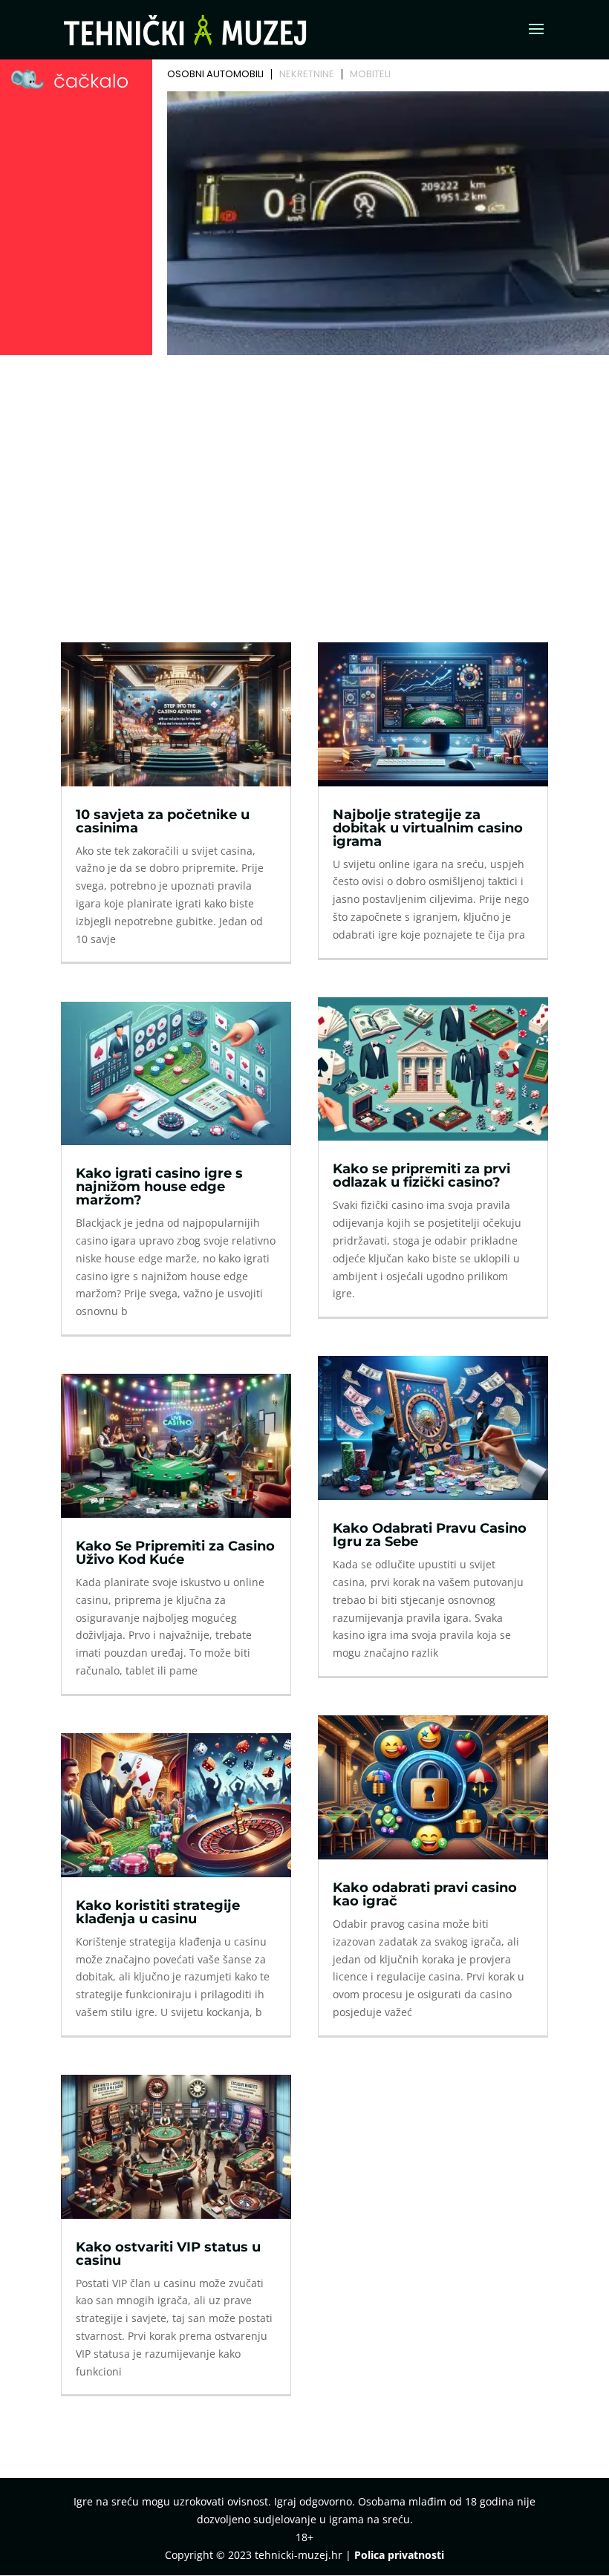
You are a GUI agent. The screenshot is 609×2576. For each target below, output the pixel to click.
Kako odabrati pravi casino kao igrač (425, 1894)
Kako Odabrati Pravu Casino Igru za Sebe (430, 1535)
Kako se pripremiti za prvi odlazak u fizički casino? (421, 1175)
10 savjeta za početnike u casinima (163, 821)
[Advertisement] (304, 472)
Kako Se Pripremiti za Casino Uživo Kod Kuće (175, 1553)
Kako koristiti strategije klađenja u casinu (158, 1912)
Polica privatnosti (399, 2555)
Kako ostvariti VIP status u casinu (168, 2254)
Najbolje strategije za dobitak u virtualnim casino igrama (428, 828)
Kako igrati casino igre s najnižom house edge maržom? (159, 1187)
